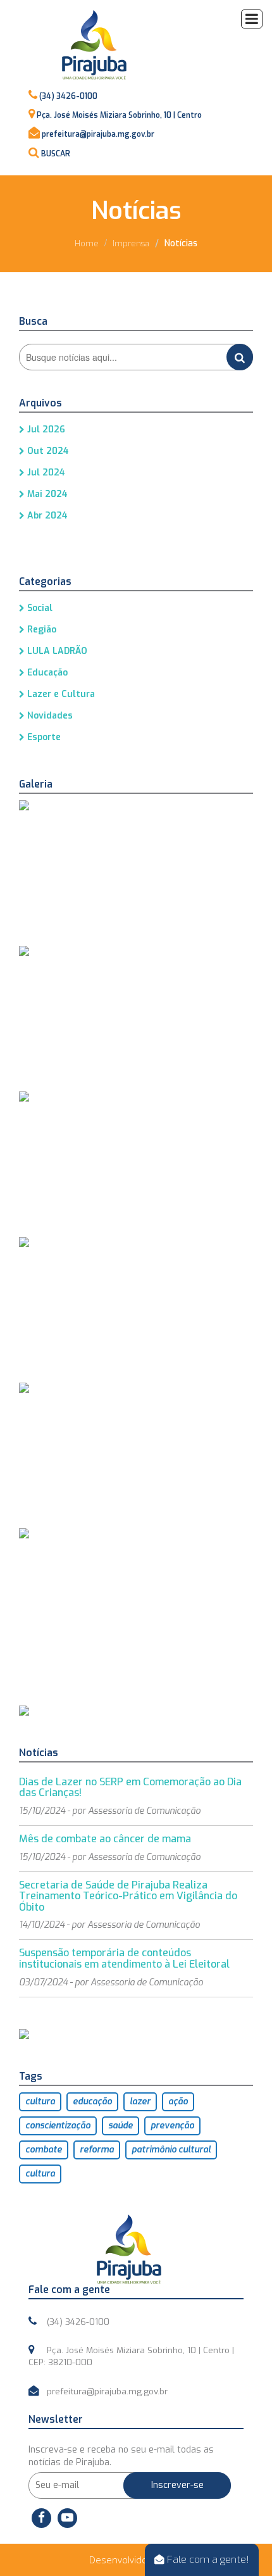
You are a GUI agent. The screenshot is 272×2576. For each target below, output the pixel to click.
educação (92, 2102)
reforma (97, 2150)
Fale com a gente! (207, 2559)
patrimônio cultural (171, 2150)
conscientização (58, 2126)
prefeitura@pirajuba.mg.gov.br (98, 134)
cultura (40, 2102)
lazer (140, 2102)
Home (87, 243)
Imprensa (131, 243)
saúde (121, 2126)
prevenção (172, 2126)
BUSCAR (56, 154)
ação (178, 2102)
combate (44, 2150)
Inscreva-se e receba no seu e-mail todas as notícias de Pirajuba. (121, 2456)
